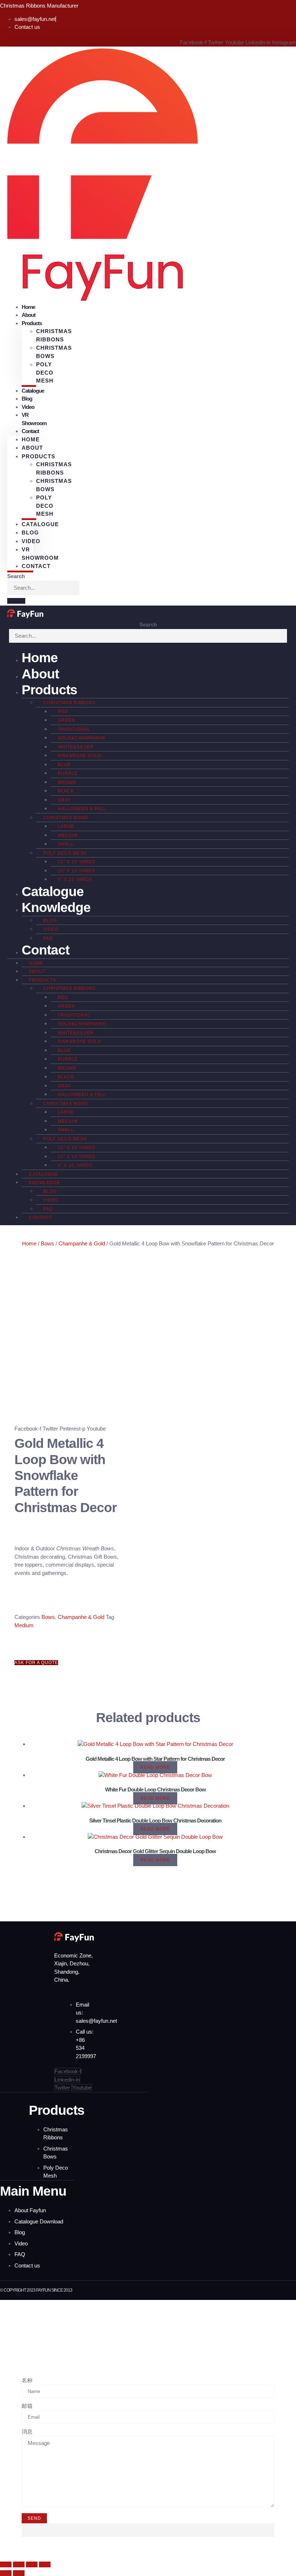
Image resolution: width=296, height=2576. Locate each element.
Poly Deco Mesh (45, 372)
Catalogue (33, 391)
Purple (68, 773)
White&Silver (76, 747)
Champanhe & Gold (82, 1243)
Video (31, 541)
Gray (64, 800)
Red (63, 712)
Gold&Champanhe (82, 738)
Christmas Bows (54, 352)
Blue (64, 765)
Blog (30, 532)
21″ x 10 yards (77, 862)
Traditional (74, 729)
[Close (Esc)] (45, 2564)
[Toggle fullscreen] (19, 2564)
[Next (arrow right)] (19, 2573)
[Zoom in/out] (6, 2564)
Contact (30, 431)
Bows (47, 1243)
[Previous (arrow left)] (6, 2573)
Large (66, 826)
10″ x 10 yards (77, 871)
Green (66, 720)
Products (49, 690)
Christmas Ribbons (54, 335)
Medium (68, 835)
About (32, 448)
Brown (67, 782)
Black (66, 791)
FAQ (48, 938)
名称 (27, 2380)
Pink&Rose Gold (80, 756)
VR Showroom (34, 419)
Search (16, 576)
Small (66, 844)
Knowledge (56, 907)
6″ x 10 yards (75, 879)
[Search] (16, 601)
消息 (27, 2431)
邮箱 (27, 2406)
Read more (155, 1767)
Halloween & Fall (82, 809)
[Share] (32, 2564)
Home (31, 439)
